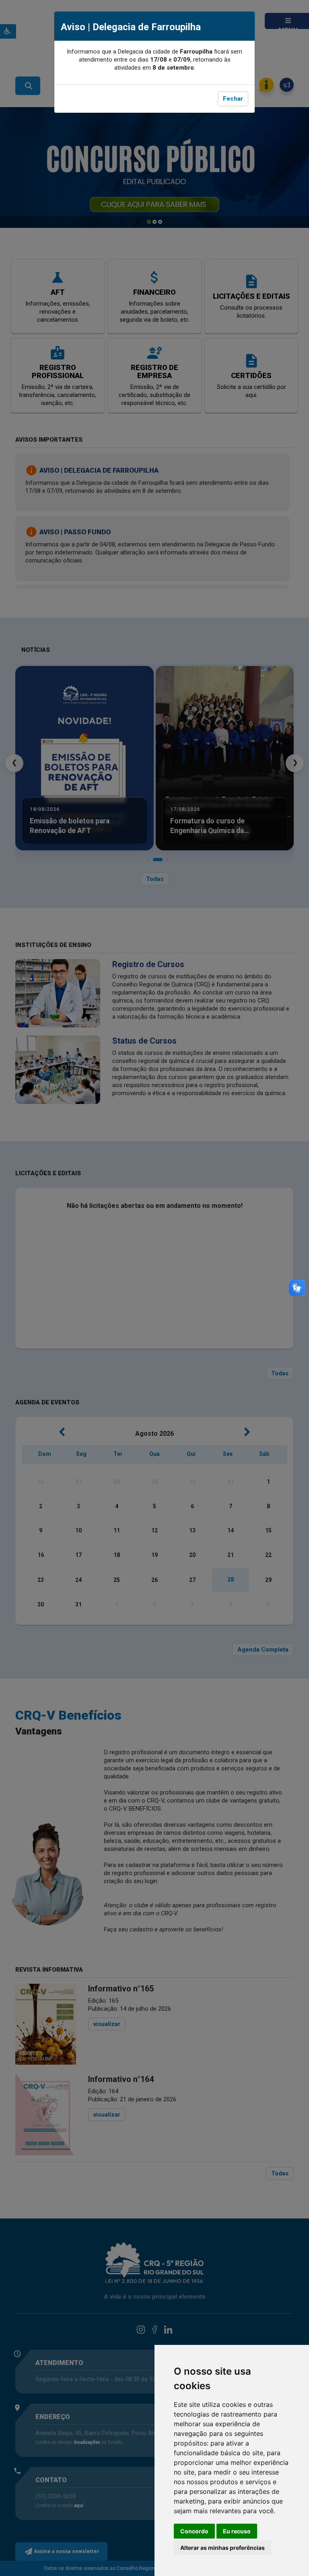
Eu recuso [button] (237, 2531)
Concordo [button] (194, 2531)
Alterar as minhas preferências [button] (222, 2548)
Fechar (233, 99)
